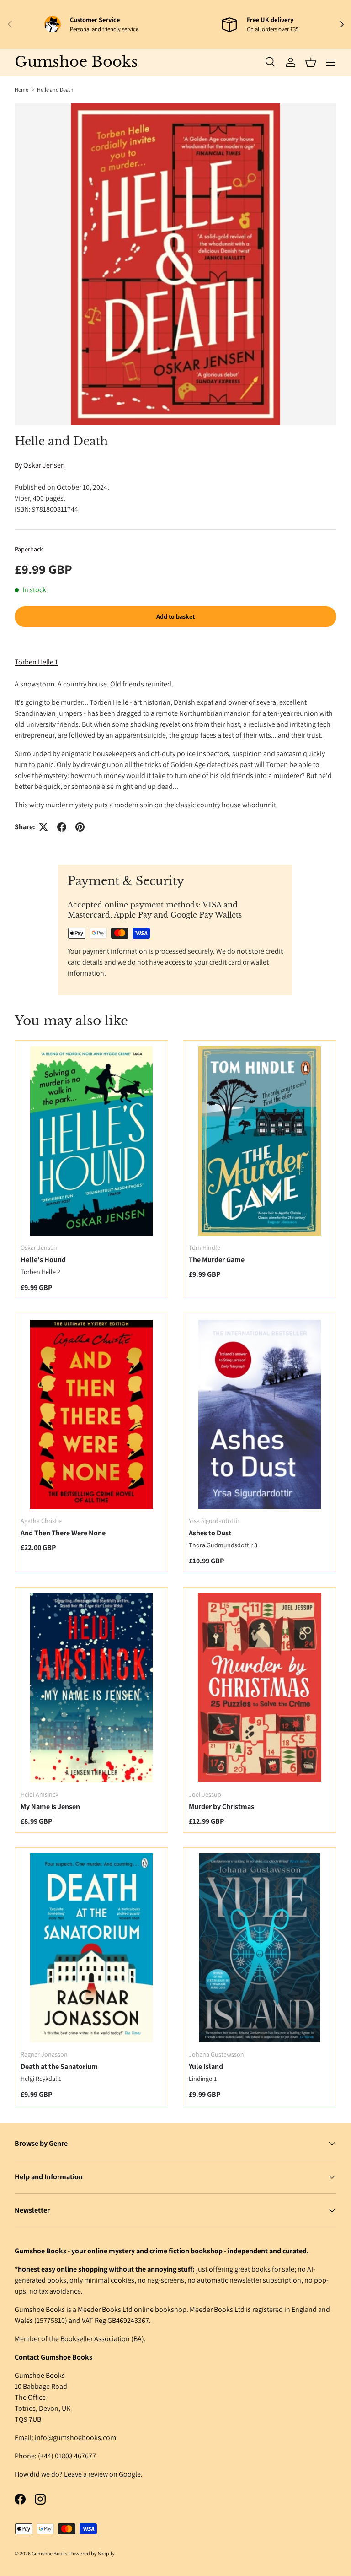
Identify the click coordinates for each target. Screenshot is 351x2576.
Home (21, 89)
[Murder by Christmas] (260, 1688)
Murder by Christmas (221, 1806)
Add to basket (175, 616)
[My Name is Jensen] (91, 1688)
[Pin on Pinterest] (80, 827)
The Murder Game (217, 1260)
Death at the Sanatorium (59, 2066)
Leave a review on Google (102, 2474)
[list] (175, 264)
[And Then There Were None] (91, 1414)
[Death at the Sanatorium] (91, 1948)
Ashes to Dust (210, 1533)
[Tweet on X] (43, 827)
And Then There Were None (63, 1533)
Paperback (29, 549)
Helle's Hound (43, 1260)
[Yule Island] (260, 1948)
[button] (311, 62)
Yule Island (206, 2066)
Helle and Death (55, 89)
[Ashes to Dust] (260, 1414)
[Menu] (331, 62)
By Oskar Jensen (40, 465)
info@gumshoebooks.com (75, 2438)
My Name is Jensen (50, 1806)
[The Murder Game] (260, 1141)
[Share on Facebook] (62, 827)
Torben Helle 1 (36, 662)
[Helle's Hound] (91, 1141)
